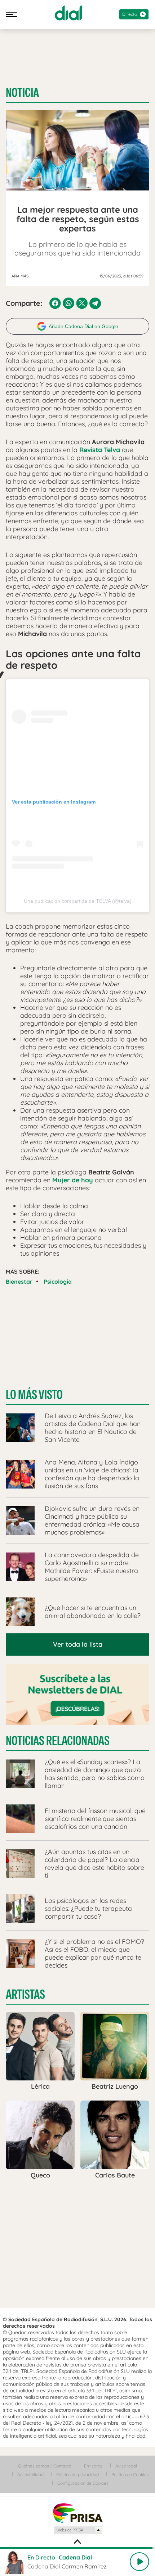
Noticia (22, 93)
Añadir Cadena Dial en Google (83, 326)
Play (139, 2562)
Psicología (58, 1282)
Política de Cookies (130, 2474)
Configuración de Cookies (83, 2483)
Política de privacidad (77, 2474)
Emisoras (93, 2466)
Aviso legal (126, 2466)
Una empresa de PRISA (77, 2513)
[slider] (77, 2548)
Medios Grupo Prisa (78, 2530)
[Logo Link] (68, 13)
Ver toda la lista (78, 1644)
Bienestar (19, 1282)
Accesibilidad (30, 2474)
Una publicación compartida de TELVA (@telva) (78, 901)
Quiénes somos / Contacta (45, 2466)
